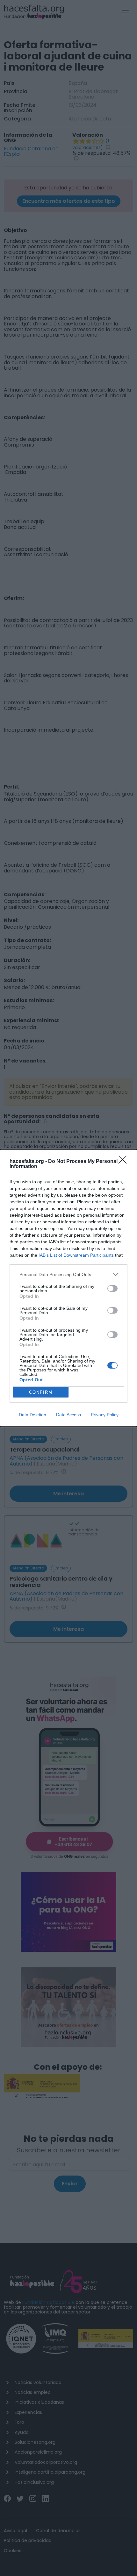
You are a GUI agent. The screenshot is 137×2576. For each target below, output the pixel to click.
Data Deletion (32, 1415)
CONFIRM (41, 1392)
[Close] (125, 1162)
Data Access (68, 1415)
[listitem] (68, 1274)
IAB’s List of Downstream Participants (76, 1255)
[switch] (112, 1288)
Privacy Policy (105, 1415)
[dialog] (68, 1288)
